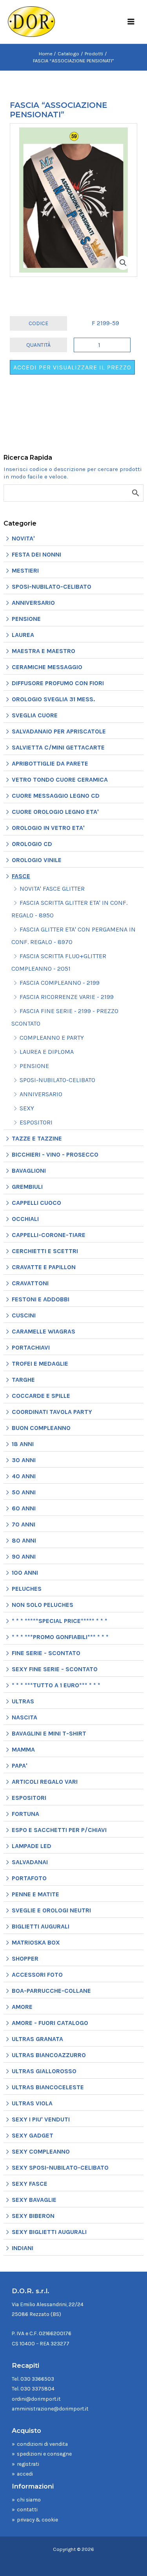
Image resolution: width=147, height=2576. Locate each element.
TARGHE (23, 1380)
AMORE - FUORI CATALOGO (50, 2023)
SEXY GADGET (33, 2135)
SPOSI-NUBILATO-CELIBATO (52, 587)
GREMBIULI (27, 1187)
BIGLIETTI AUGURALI (41, 1926)
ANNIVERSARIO (33, 603)
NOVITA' (23, 538)
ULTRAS (23, 1701)
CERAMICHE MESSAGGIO (47, 667)
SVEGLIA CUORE (35, 715)
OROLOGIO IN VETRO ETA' (48, 828)
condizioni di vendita (42, 2444)
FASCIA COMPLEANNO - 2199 (60, 983)
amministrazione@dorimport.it (50, 2409)
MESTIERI (25, 570)
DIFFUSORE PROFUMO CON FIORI (58, 683)
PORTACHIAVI (31, 1347)
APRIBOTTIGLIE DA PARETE (50, 763)
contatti (27, 2509)
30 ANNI (24, 1460)
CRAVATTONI (30, 1283)
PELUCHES (27, 1589)
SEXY (27, 1108)
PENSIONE (26, 619)
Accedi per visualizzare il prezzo (72, 367)
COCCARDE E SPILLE (41, 1396)
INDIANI (23, 2248)
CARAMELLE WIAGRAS (44, 1331)
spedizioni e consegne (44, 2454)
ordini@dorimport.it (36, 2399)
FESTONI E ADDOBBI (41, 1299)
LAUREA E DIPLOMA (47, 1052)
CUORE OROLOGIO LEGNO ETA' (55, 812)
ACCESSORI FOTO (37, 1975)
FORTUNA (25, 1814)
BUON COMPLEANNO (41, 1428)
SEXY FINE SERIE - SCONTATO (55, 1669)
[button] (123, 263)
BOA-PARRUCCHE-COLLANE (51, 1991)
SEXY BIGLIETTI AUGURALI (49, 2232)
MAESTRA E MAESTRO (44, 651)
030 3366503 (37, 2379)
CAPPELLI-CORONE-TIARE (49, 1235)
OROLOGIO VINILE (37, 860)
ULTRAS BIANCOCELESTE (48, 2087)
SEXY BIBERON (33, 2216)
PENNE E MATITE (35, 1894)
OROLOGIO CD (32, 844)
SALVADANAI (30, 1862)
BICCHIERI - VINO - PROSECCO (55, 1154)
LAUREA (23, 635)
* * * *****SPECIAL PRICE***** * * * (60, 1621)
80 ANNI (24, 1540)
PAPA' (20, 1766)
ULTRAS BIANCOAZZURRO (49, 2055)
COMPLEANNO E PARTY (52, 1038)
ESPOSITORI (36, 1122)
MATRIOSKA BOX (36, 1942)
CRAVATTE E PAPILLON (44, 1267)
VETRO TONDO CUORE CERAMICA (60, 780)
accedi (25, 2474)
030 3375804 (37, 2389)
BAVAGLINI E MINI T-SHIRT (49, 1733)
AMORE (22, 2007)
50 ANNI (24, 1492)
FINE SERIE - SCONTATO (46, 1653)
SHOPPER (25, 1958)
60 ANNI (24, 1508)
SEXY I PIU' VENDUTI (41, 2119)
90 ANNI (24, 1556)
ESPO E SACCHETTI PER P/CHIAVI (59, 1830)
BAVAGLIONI (29, 1171)
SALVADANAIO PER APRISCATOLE (59, 731)
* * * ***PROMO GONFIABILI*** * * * (60, 1637)
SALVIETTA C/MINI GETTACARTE (58, 747)
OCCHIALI (25, 1219)
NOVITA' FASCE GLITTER (52, 889)
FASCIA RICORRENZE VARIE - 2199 (67, 997)
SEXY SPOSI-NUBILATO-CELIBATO (60, 2168)
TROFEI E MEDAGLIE (40, 1363)
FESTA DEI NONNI (36, 554)
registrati (28, 2464)
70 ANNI (24, 1524)
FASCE (21, 876)
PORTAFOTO (29, 1878)
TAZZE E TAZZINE (37, 1138)
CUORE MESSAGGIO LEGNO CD (56, 796)
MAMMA (23, 1749)
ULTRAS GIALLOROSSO (44, 2071)
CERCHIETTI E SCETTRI (45, 1251)
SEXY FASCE (30, 2184)
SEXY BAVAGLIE (34, 2200)
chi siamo (29, 2500)
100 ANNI (25, 1573)
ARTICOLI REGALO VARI (45, 1782)
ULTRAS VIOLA (32, 2103)
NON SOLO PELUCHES (43, 1605)
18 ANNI (23, 1444)
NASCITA (24, 1717)
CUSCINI (24, 1315)
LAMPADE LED (32, 1846)
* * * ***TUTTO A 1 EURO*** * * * (56, 1685)
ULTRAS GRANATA (37, 2039)
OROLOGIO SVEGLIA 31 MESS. (53, 699)
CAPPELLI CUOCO (36, 1203)
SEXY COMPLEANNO (41, 2151)
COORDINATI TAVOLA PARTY (52, 1412)
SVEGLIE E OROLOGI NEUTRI (51, 1910)
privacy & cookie (37, 2520)
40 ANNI (24, 1476)
